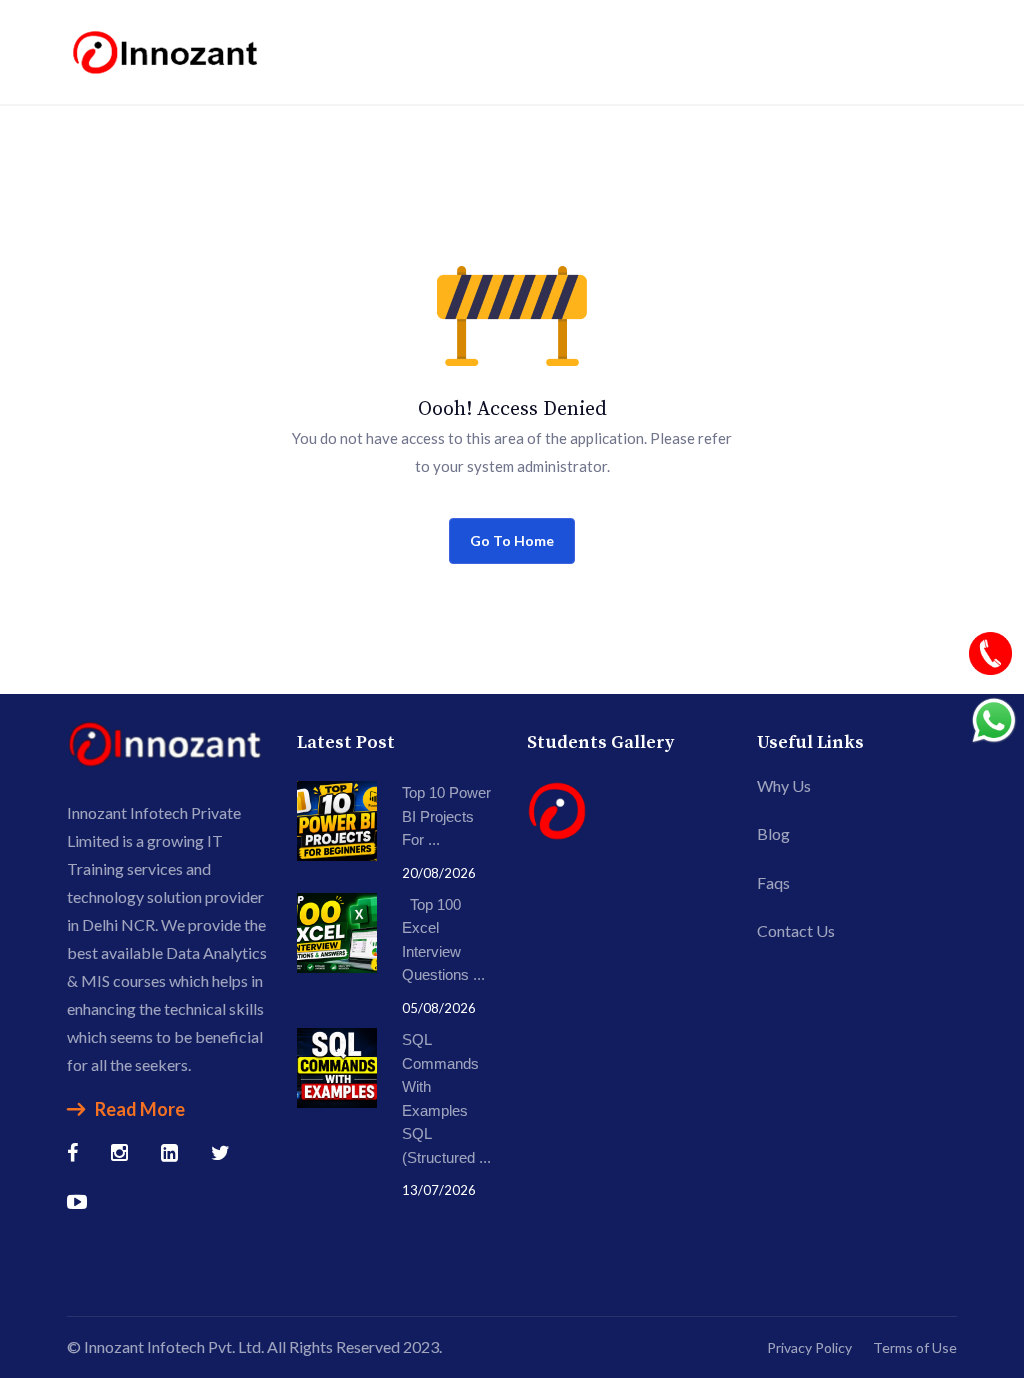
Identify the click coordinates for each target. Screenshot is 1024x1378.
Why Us (784, 785)
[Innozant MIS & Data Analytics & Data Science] (167, 49)
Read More (140, 1109)
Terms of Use (915, 1347)
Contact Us (796, 930)
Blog (773, 833)
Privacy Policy (809, 1347)
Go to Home (512, 540)
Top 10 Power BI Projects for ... (446, 816)
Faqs (773, 882)
